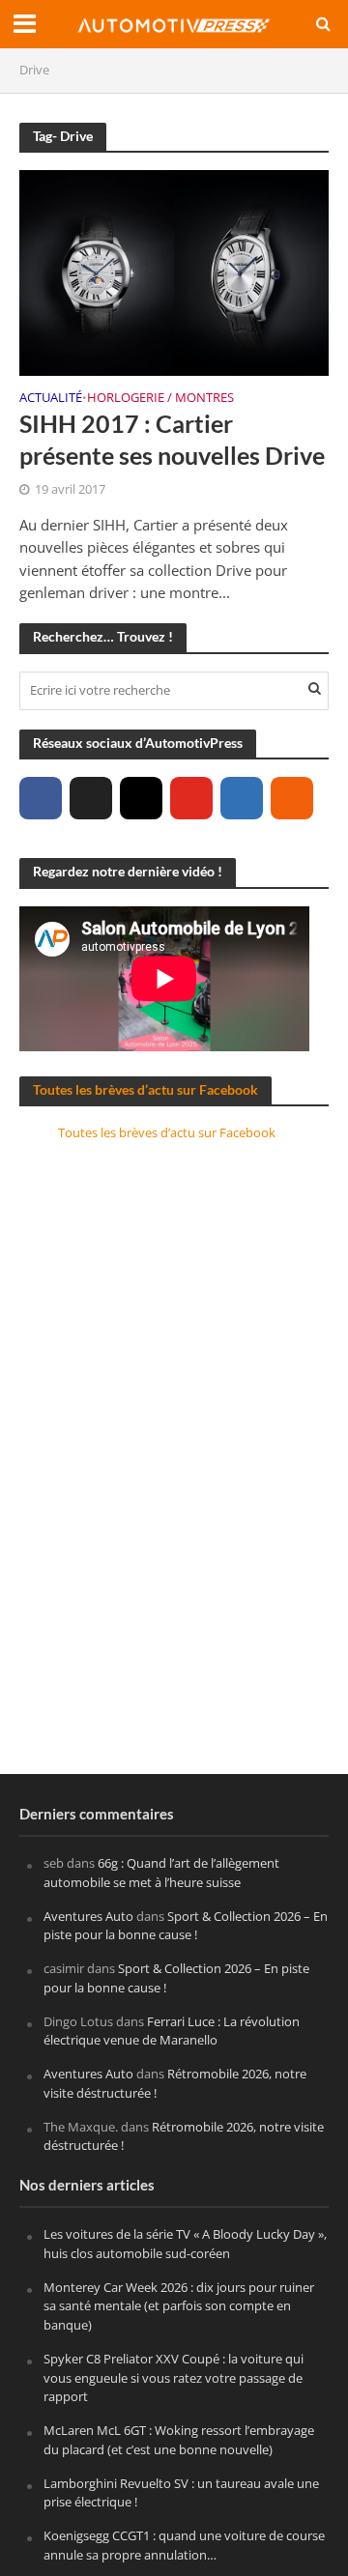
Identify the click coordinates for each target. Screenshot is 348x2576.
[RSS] (292, 798)
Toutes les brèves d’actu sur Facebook (145, 1089)
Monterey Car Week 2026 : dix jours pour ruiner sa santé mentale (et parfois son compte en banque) (179, 2306)
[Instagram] (141, 798)
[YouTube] (191, 798)
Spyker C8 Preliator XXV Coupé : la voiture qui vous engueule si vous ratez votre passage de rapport (174, 2378)
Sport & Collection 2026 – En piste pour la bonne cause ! (186, 1926)
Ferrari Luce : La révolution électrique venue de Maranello (172, 2031)
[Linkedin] (242, 798)
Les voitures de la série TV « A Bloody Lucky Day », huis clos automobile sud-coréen (185, 2244)
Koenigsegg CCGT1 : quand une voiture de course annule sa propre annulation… (184, 2545)
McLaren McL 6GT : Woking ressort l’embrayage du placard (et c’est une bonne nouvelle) (179, 2440)
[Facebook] (41, 798)
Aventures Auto (88, 1916)
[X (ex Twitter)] (91, 798)
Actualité (51, 399)
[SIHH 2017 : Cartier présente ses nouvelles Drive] (174, 271)
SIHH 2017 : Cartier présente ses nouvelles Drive (172, 439)
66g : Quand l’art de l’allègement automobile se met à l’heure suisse (161, 1873)
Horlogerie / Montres (160, 399)
